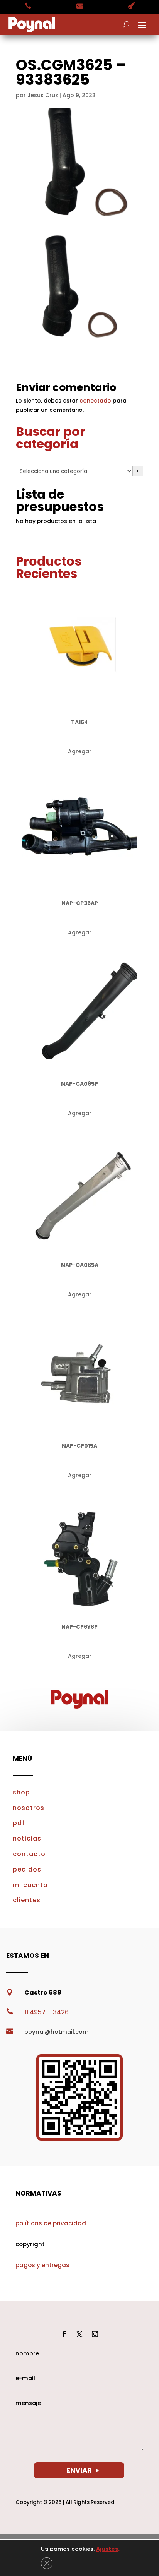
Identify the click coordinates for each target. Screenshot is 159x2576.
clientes (27, 1900)
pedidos (27, 1869)
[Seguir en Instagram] (95, 2334)
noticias (27, 1838)
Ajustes (107, 2549)
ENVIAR (79, 2470)
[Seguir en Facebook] (64, 2334)
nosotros (29, 1808)
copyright (30, 2244)
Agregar (80, 751)
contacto (29, 1854)
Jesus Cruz (43, 95)
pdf (19, 1823)
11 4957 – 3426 (47, 2012)
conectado (95, 401)
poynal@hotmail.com (57, 2032)
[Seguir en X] (79, 2334)
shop (21, 1792)
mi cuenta (30, 1885)
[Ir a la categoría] (138, 471)
